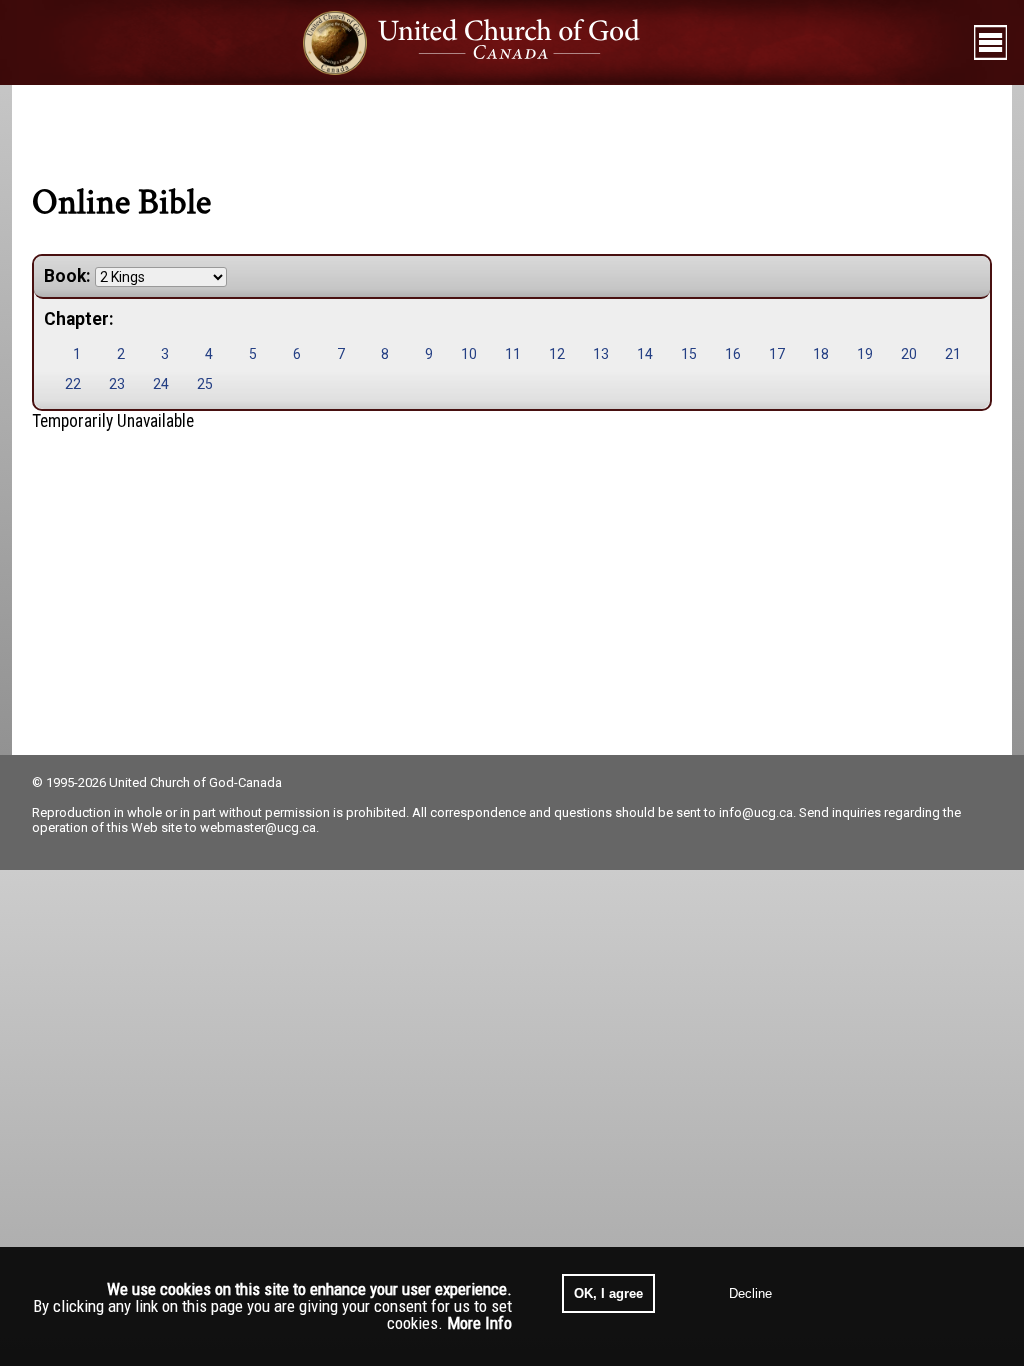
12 (557, 354)
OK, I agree (608, 1293)
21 (953, 354)
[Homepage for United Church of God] (490, 42)
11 (513, 354)
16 (733, 354)
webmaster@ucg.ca (258, 827)
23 (117, 384)
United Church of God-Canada (195, 782)
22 (73, 384)
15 (689, 354)
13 (601, 354)
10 (469, 354)
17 (777, 354)
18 (821, 354)
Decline (750, 1293)
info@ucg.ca (756, 812)
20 (909, 354)
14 (645, 354)
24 (161, 384)
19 (865, 354)
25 (205, 384)
